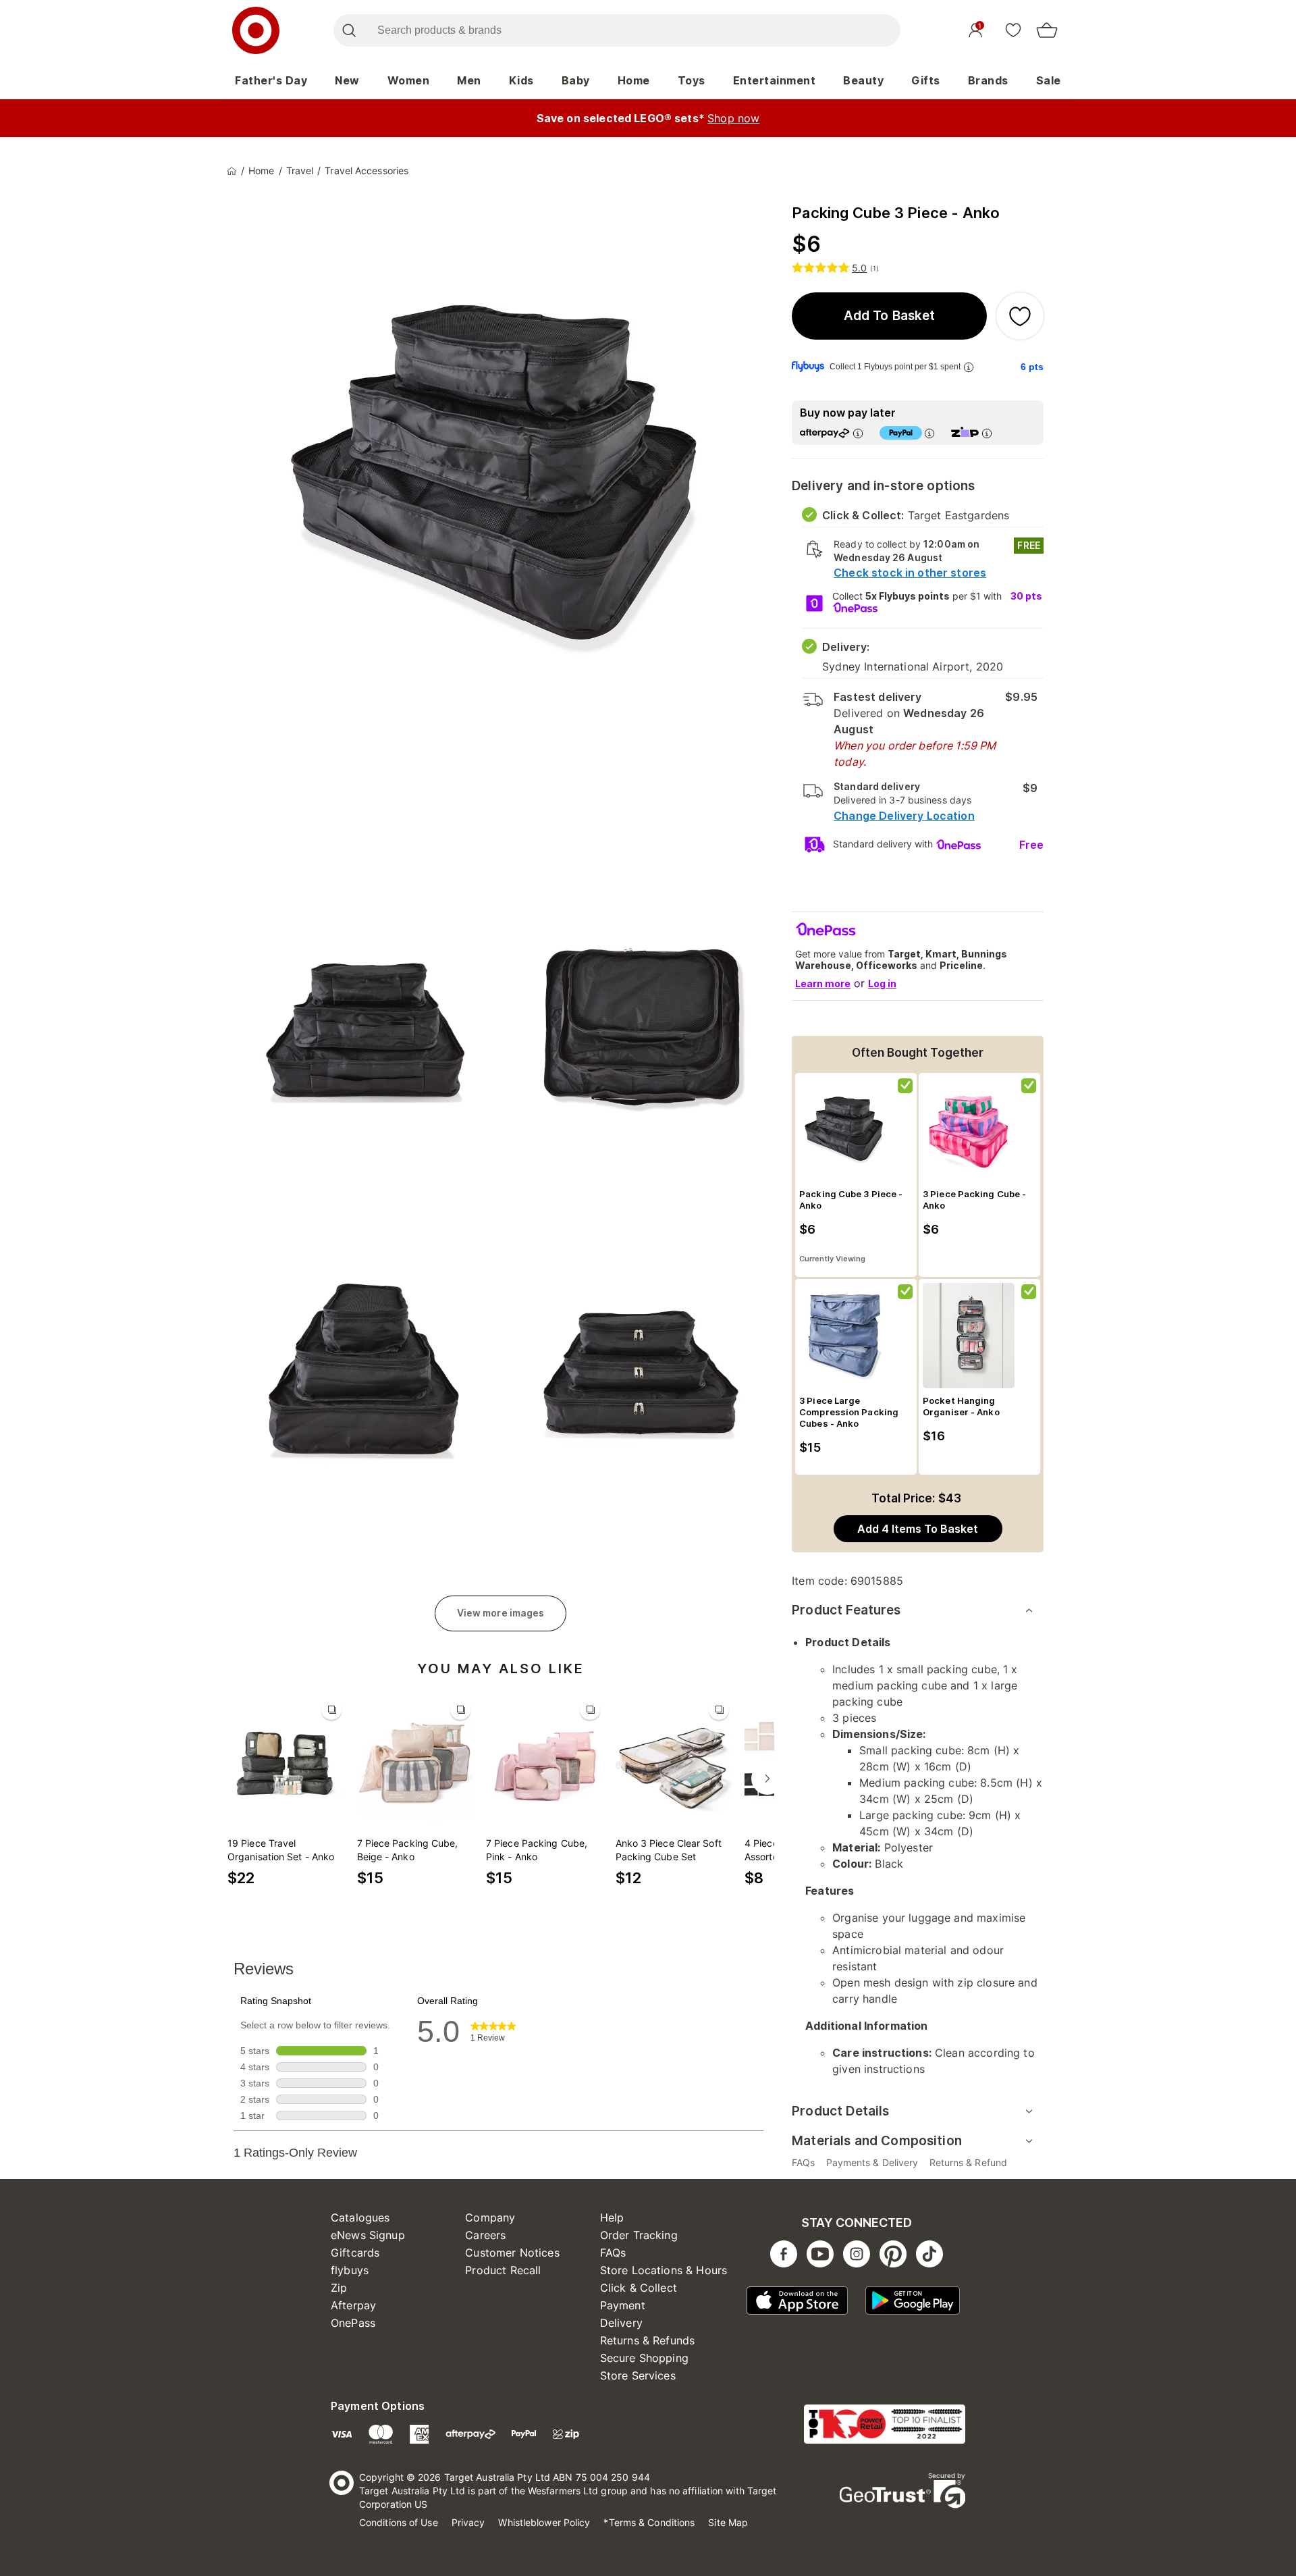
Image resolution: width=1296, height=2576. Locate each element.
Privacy (468, 2522)
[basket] (1047, 30)
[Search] (349, 30)
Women (409, 80)
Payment (623, 2305)
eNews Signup (368, 2235)
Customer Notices (512, 2253)
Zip (339, 2288)
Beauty (863, 80)
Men (469, 80)
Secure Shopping (644, 2358)
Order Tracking (639, 2235)
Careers (485, 2235)
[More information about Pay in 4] (929, 433)
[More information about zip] (987, 433)
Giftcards (355, 2253)
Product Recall (503, 2270)
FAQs (613, 2253)
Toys (692, 80)
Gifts (926, 80)
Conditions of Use (399, 2522)
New (347, 80)
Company (490, 2217)
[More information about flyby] (969, 367)
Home (634, 80)
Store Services (638, 2375)
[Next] (767, 1779)
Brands (988, 80)
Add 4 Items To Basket (918, 1529)
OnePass (353, 2323)
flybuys (350, 2270)
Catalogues (360, 2217)
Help (612, 2217)
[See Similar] (331, 1710)
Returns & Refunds (648, 2340)
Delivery (621, 2323)
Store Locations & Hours (664, 2270)
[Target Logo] (256, 30)
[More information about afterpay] (858, 433)
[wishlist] (1013, 30)
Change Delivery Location (904, 816)
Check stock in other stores (910, 573)
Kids (521, 80)
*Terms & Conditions (649, 2522)
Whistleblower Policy (544, 2522)
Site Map (728, 2522)
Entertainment (775, 80)
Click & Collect (639, 2288)
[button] (889, 316)
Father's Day (271, 80)
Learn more (823, 983)
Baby (576, 80)
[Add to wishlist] (1020, 316)
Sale (1049, 80)
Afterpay (353, 2305)
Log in (882, 983)
